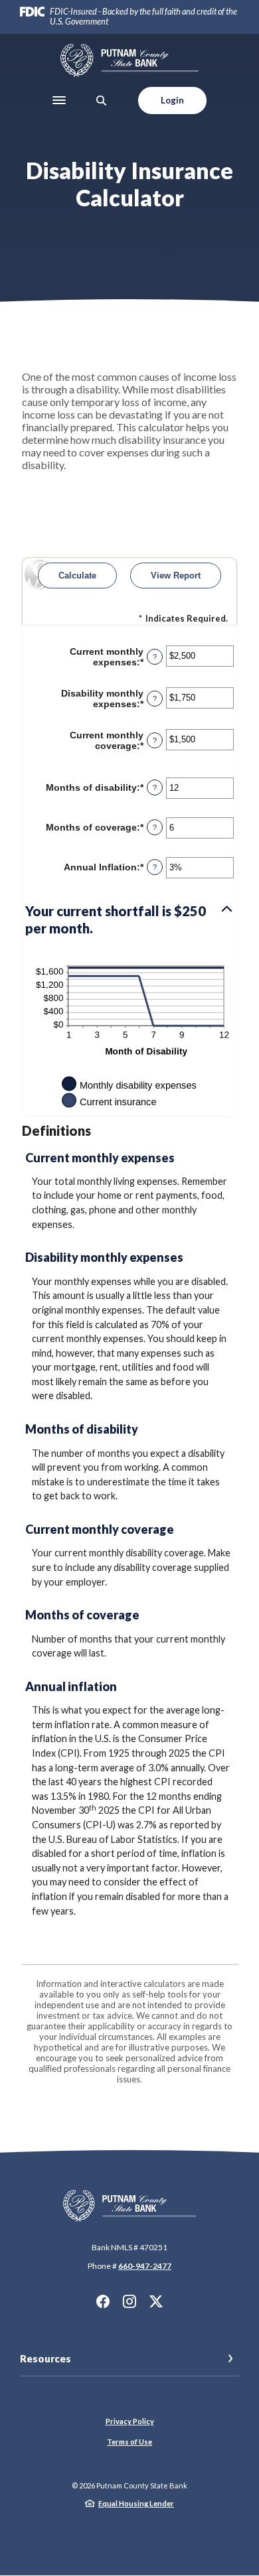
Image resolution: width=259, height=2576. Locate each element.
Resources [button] (45, 2358)
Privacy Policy (130, 2421)
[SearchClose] (102, 101)
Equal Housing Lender (136, 2503)
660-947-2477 (145, 2266)
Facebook (103, 2301)
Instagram (129, 2301)
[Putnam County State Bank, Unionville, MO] (129, 60)
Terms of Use (129, 2442)
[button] (129, 919)
